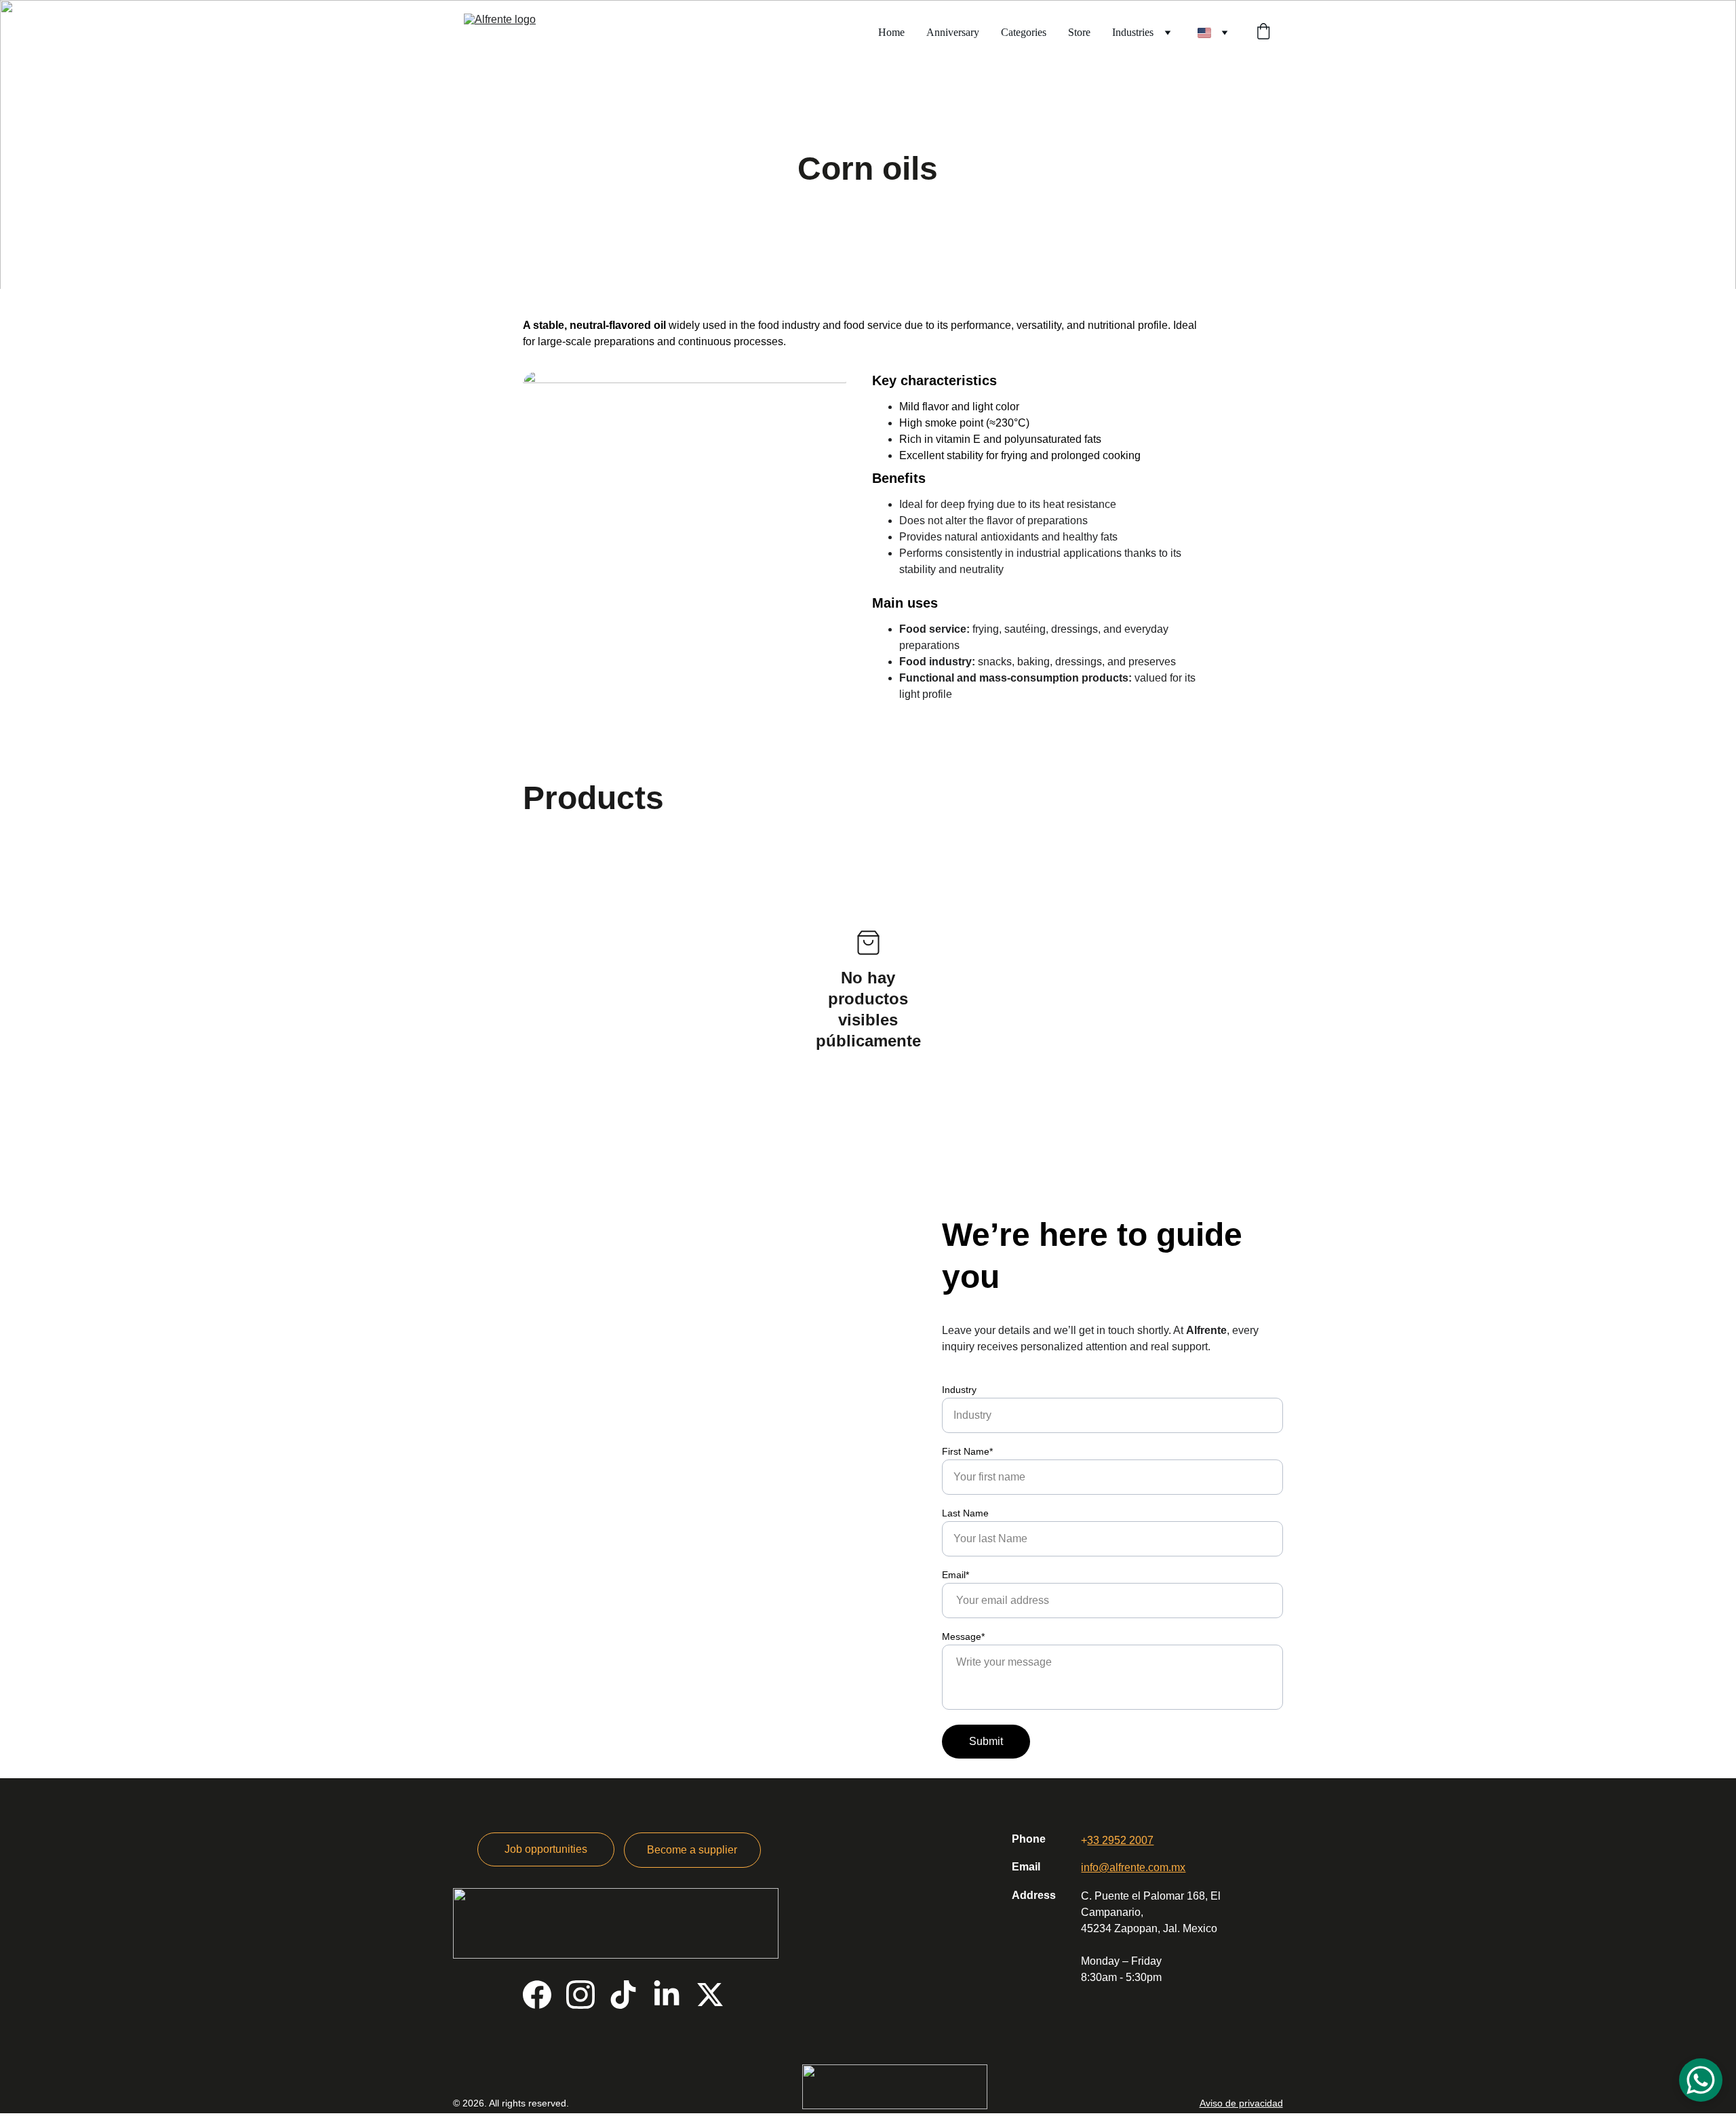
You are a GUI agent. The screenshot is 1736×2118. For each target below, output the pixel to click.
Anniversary (953, 32)
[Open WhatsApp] (1701, 2080)
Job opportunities (546, 1849)
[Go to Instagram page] (580, 1995)
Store (1079, 32)
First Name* (967, 1451)
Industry (959, 1390)
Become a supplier (692, 1850)
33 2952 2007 (1120, 1840)
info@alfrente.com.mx (1133, 1867)
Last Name (965, 1513)
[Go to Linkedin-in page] (667, 1995)
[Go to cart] (1263, 33)
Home (891, 32)
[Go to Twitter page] (710, 1995)
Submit (986, 1741)
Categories (1024, 32)
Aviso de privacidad (1241, 2103)
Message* (963, 1636)
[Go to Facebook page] (537, 1995)
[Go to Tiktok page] (623, 1995)
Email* (955, 1575)
